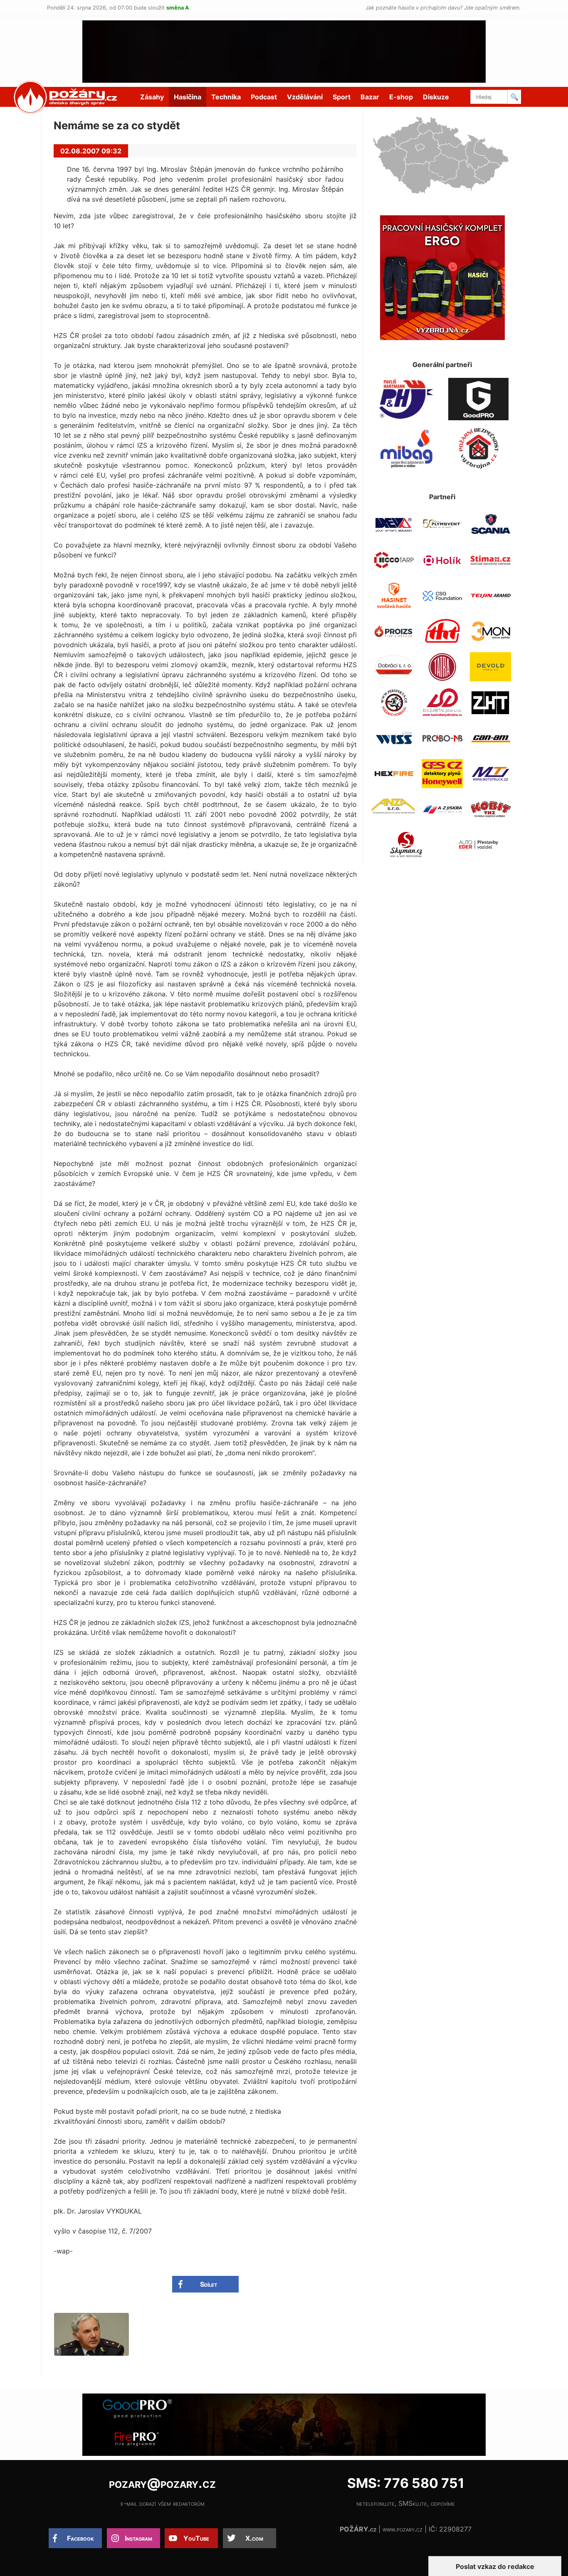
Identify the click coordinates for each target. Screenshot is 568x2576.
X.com (254, 2538)
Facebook (80, 2538)
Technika (226, 97)
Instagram (138, 2538)
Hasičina (188, 97)
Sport (342, 97)
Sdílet (209, 2284)
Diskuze (436, 97)
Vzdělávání (305, 97)
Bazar (370, 97)
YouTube (196, 2538)
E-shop (401, 97)
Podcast (264, 97)
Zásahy (152, 97)
